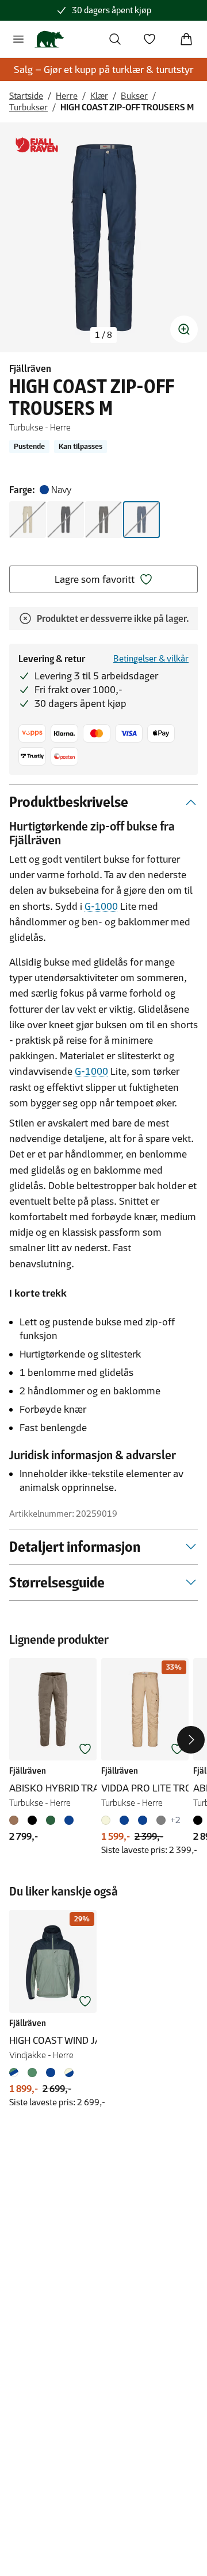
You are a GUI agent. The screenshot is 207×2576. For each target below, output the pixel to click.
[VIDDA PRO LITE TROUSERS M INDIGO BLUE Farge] (143, 1820)
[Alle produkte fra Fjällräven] (37, 145)
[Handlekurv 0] (186, 39)
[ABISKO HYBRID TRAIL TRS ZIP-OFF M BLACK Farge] (200, 1820)
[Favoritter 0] (149, 39)
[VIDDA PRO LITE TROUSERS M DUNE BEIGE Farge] (108, 1820)
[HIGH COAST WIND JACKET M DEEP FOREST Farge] (32, 2073)
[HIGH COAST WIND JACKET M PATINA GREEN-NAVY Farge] (16, 2073)
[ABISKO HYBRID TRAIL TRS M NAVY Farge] (69, 1820)
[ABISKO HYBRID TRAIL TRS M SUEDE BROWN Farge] (16, 1820)
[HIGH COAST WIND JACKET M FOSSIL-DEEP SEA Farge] (69, 2073)
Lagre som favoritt (95, 579)
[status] (103, 335)
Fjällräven (30, 368)
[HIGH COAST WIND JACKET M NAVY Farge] (51, 2073)
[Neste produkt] (191, 1740)
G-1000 (101, 906)
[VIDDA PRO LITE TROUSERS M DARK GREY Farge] (161, 1820)
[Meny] (18, 39)
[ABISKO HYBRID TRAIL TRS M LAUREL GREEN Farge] (51, 1820)
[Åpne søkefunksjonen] (115, 39)
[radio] (28, 520)
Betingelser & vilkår (151, 658)
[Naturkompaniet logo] (49, 39)
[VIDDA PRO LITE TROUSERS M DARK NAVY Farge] (124, 1820)
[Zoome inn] (184, 329)
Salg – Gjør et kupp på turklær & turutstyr (103, 70)
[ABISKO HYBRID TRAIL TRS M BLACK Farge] (32, 1820)
